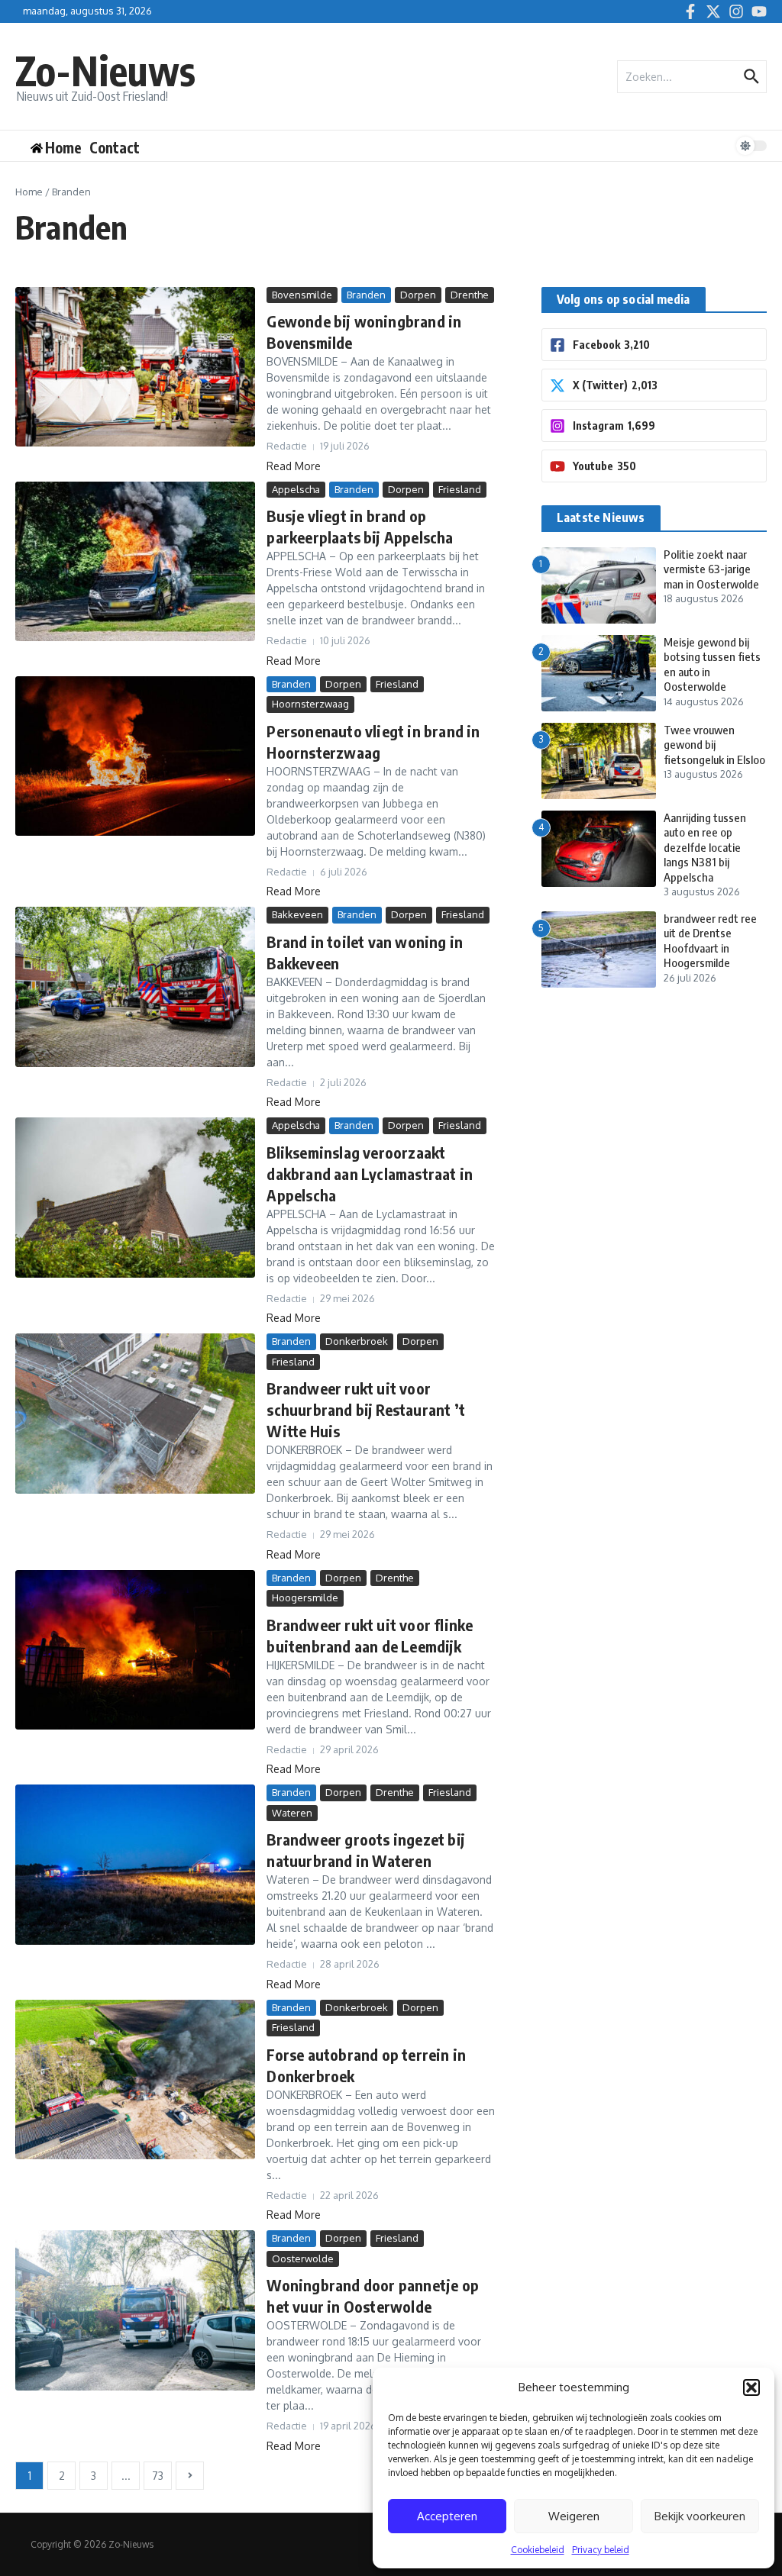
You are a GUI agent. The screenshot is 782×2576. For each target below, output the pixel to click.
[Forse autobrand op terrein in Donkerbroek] (135, 2080)
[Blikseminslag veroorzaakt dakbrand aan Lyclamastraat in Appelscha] (135, 1198)
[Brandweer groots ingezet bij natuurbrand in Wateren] (135, 1865)
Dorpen (418, 295)
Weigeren (574, 2516)
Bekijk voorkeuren (700, 2516)
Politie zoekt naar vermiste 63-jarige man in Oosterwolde (711, 569)
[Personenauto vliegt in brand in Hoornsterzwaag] (135, 756)
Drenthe (470, 295)
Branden (366, 295)
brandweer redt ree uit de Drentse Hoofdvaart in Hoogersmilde (710, 941)
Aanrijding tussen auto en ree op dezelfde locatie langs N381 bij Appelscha (705, 847)
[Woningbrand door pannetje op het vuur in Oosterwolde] (135, 2310)
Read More (294, 466)
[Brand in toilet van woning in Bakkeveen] (135, 987)
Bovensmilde (302, 295)
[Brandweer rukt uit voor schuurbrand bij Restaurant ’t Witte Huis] (135, 1414)
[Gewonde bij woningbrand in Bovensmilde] (135, 367)
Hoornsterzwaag (310, 704)
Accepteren (447, 2516)
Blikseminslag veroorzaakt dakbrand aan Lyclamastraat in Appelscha (370, 1174)
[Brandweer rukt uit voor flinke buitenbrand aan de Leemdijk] (135, 1650)
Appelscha (296, 489)
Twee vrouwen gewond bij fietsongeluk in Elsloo (714, 745)
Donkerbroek (357, 1341)
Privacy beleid (601, 2550)
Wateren (292, 1813)
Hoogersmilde (305, 1598)
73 (158, 2476)
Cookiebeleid (538, 2550)
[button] (751, 2387)
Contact (115, 147)
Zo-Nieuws (105, 70)
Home (29, 192)
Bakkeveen (297, 914)
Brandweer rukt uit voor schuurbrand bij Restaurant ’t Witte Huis (366, 1409)
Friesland (460, 489)
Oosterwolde (303, 2258)
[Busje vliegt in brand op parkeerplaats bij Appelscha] (135, 562)
